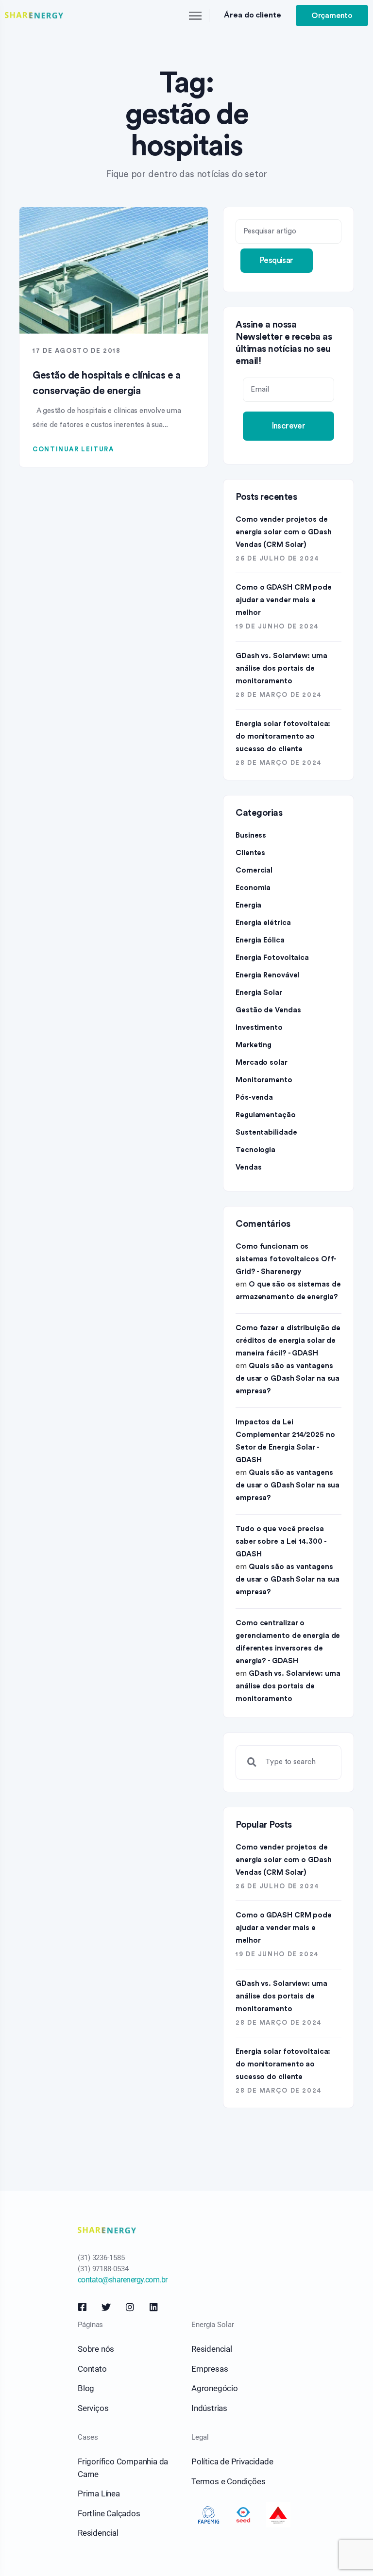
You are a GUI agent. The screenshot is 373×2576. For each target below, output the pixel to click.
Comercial (254, 870)
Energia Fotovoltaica (272, 958)
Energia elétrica (263, 923)
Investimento (259, 1028)
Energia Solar (259, 993)
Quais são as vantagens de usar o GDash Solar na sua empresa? (288, 1379)
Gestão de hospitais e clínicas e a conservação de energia (106, 383)
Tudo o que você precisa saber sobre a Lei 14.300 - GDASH (281, 1542)
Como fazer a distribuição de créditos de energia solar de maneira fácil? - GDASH (288, 1341)
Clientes (250, 853)
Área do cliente (253, 15)
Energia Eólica (260, 940)
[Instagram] (130, 2307)
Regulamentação (266, 1115)
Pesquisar (277, 260)
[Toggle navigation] (196, 16)
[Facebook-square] (82, 2307)
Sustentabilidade (266, 1132)
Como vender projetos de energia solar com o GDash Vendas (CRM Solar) (284, 532)
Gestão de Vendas (268, 1010)
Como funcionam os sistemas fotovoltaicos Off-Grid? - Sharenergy (286, 1259)
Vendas (248, 1167)
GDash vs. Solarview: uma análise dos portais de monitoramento (281, 669)
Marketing (254, 1045)
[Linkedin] (154, 2307)
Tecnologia (255, 1150)
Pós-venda (254, 1098)
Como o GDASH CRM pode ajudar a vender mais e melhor (284, 600)
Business (251, 835)
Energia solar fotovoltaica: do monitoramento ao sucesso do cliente (283, 736)
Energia (248, 905)
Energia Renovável (267, 975)
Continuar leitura (73, 449)
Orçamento (332, 16)
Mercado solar (262, 1063)
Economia (253, 888)
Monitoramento (264, 1080)
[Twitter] (106, 2307)
